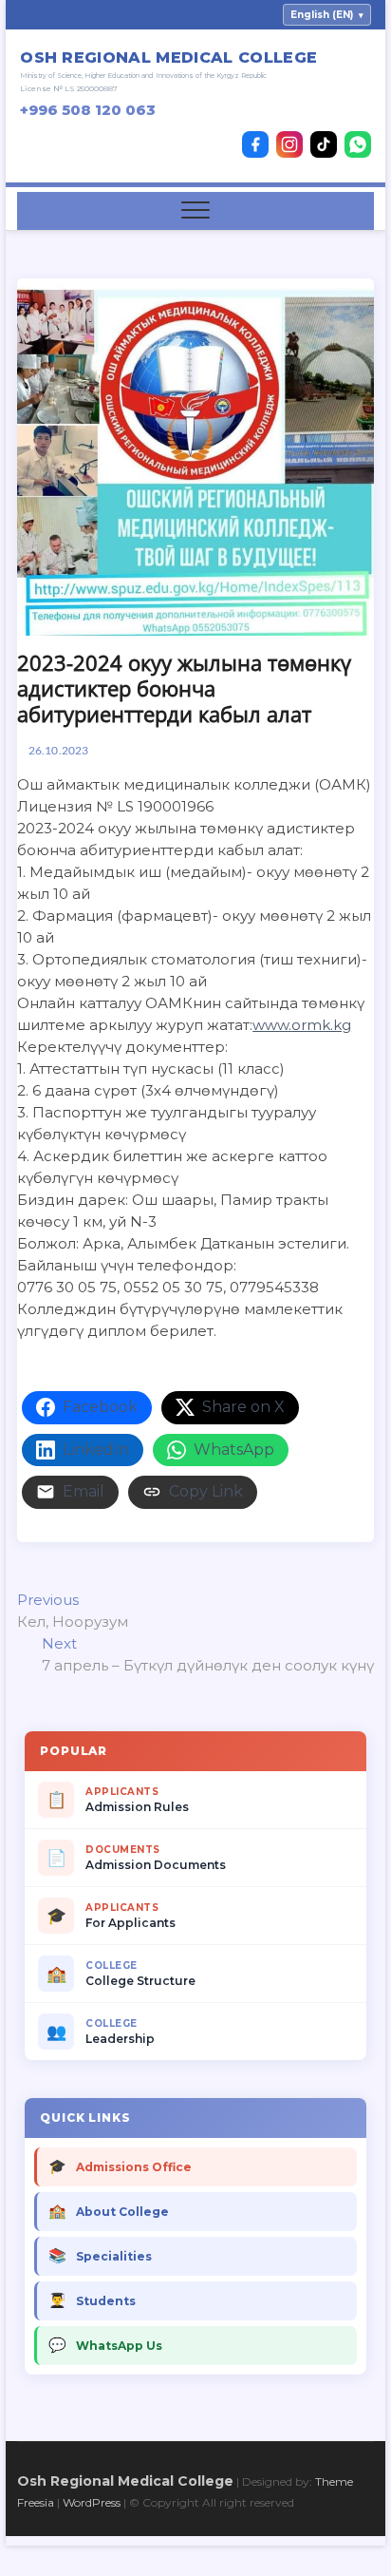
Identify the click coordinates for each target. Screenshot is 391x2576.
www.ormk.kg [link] (302, 1025)
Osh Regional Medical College (125, 2481)
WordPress (92, 2502)
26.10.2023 (57, 750)
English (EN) (327, 15)
